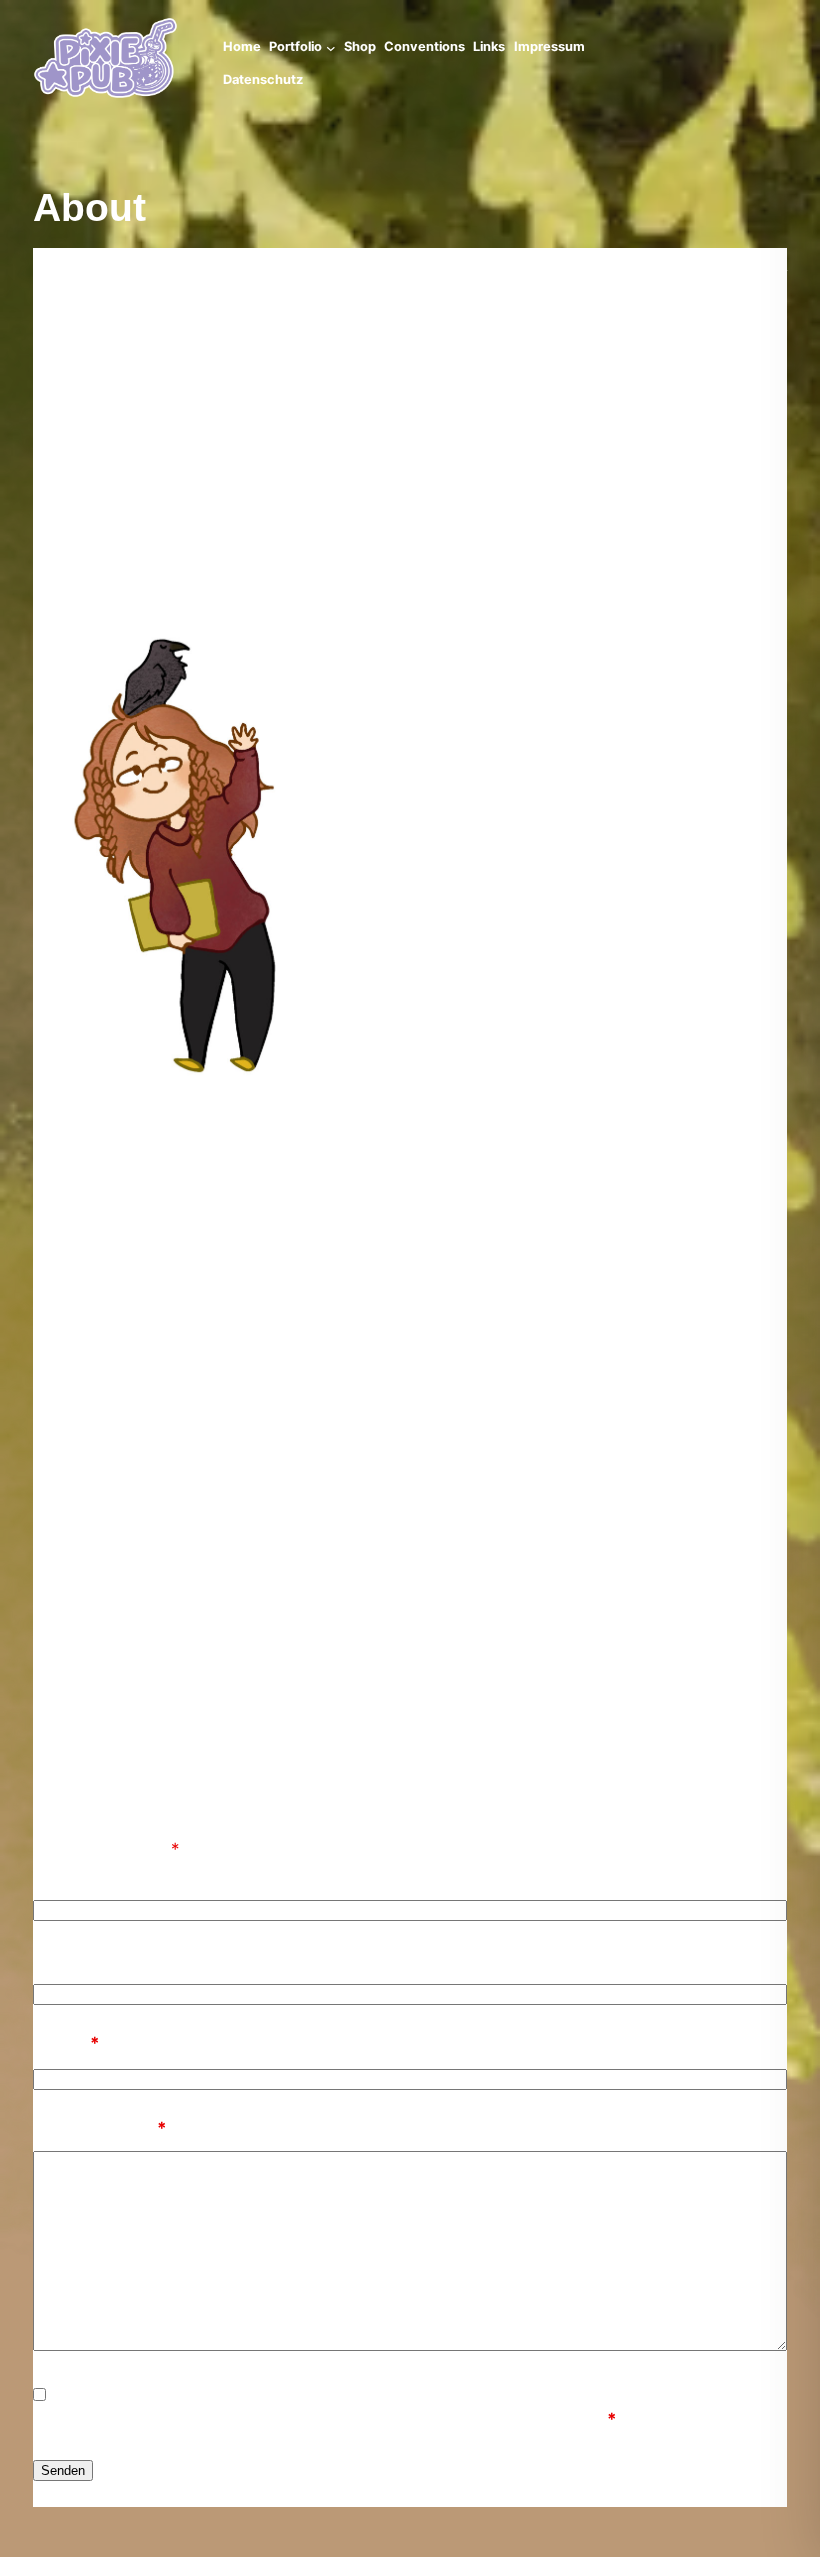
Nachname (77, 1959)
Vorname (70, 1874)
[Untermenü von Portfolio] (331, 48)
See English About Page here (698, 264)
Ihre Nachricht (100, 2128)
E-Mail (66, 2043)
